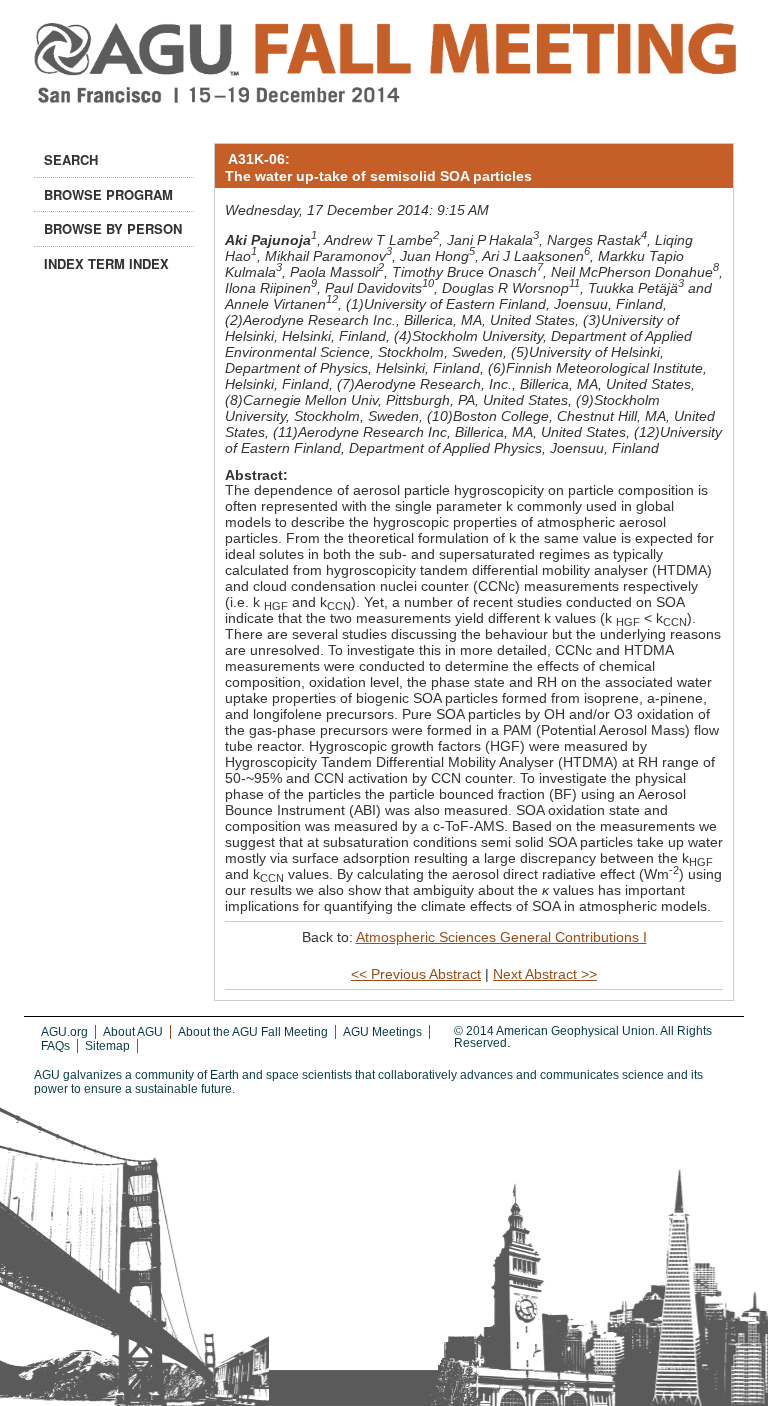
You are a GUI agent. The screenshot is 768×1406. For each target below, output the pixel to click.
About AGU (133, 1032)
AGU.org (64, 1032)
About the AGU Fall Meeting (253, 1032)
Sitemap (107, 1046)
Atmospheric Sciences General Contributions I (501, 937)
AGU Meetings (382, 1032)
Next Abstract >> (545, 974)
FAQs (55, 1046)
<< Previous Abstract (416, 974)
